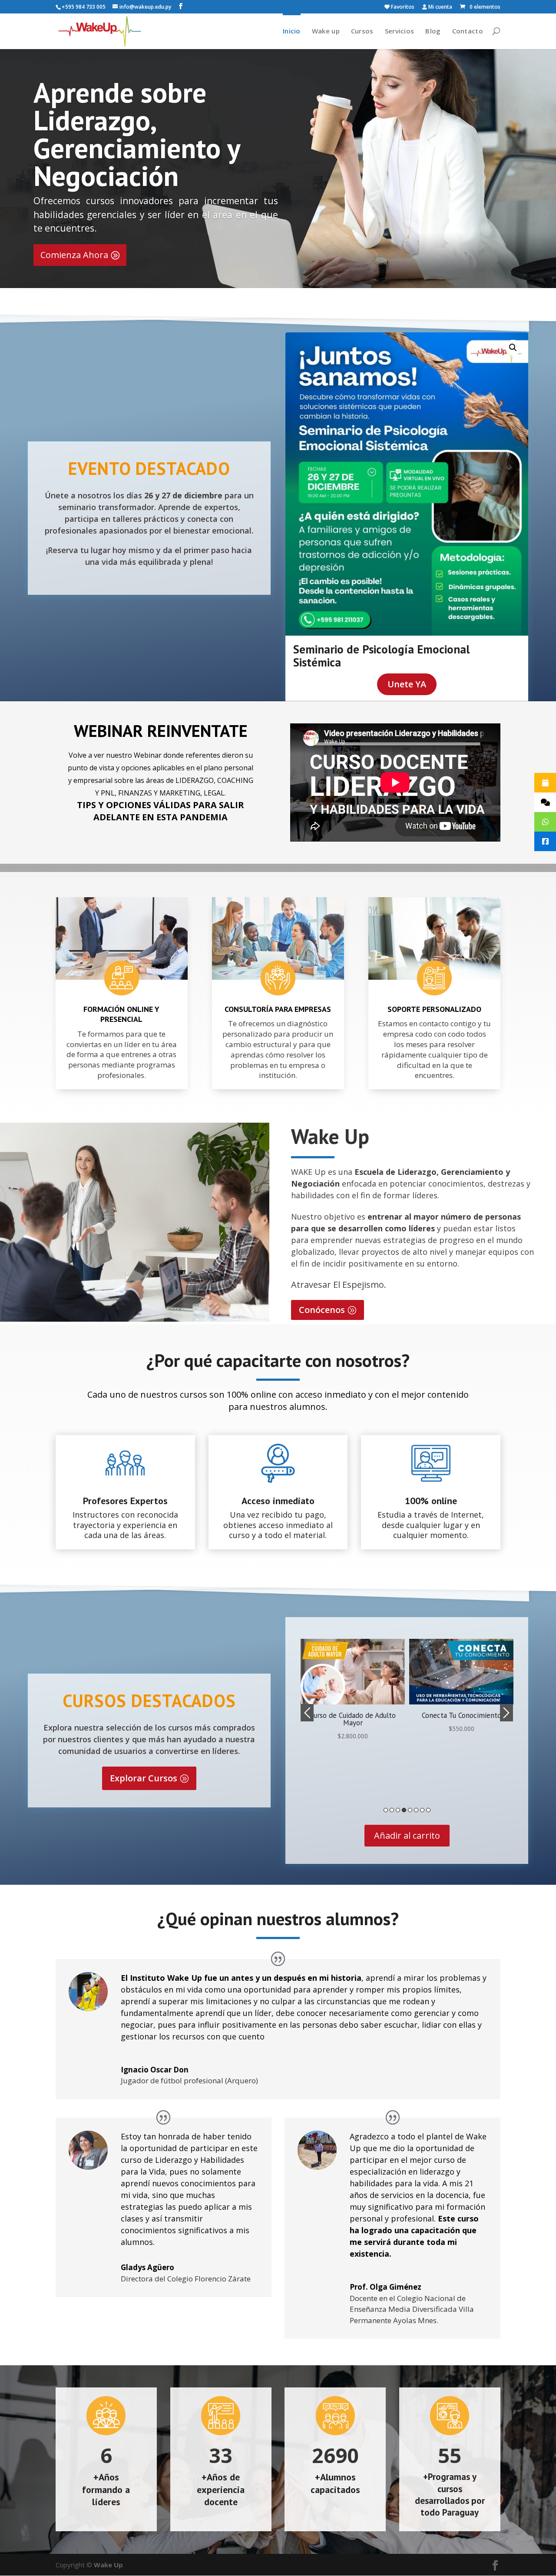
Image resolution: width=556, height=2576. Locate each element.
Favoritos (402, 7)
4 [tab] (404, 1810)
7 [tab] (422, 1810)
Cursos (362, 31)
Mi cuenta (440, 7)
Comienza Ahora (74, 255)
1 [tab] (386, 1810)
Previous (307, 1713)
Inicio (292, 31)
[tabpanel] (353, 1686)
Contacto (468, 31)
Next (506, 1713)
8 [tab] (428, 1810)
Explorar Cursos (144, 1778)
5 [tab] (410, 1810)
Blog (433, 31)
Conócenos (322, 1310)
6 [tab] (416, 1810)
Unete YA (407, 684)
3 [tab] (398, 1810)
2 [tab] (392, 1810)
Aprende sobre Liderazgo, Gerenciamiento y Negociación (137, 134)
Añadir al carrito (407, 1835)
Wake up (326, 31)
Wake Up (108, 2565)
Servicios (400, 31)
